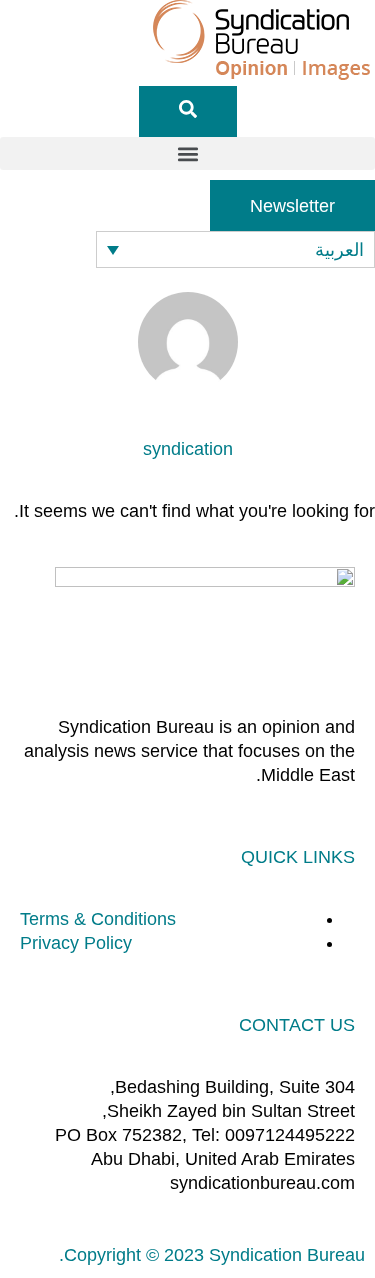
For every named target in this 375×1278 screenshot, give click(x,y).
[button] (187, 153)
